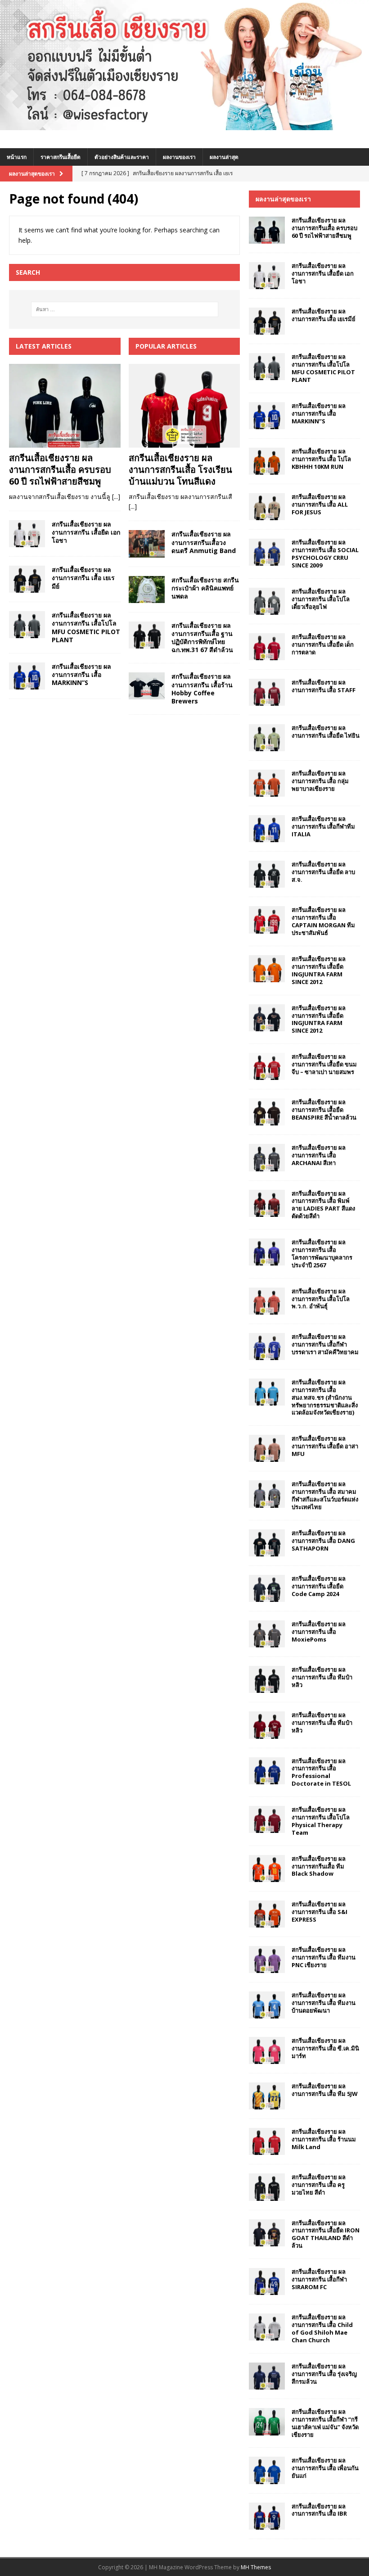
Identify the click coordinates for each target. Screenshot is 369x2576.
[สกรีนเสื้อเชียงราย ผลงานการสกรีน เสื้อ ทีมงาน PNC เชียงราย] (267, 1959)
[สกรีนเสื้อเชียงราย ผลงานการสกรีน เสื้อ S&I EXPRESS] (267, 1914)
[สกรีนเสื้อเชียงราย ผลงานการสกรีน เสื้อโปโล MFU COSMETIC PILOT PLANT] (27, 625)
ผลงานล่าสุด (224, 157)
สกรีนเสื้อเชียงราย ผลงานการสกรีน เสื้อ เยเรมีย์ (83, 578)
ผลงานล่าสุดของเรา (283, 199)
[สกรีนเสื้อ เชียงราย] (184, 125)
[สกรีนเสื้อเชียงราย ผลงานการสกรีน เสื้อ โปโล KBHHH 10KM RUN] (267, 461)
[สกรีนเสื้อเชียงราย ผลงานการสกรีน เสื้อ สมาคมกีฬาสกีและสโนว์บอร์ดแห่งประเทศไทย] (267, 1494)
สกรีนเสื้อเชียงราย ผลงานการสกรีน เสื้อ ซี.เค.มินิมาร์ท (325, 2048)
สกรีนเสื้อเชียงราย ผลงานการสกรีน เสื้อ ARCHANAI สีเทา (319, 1155)
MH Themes (256, 2567)
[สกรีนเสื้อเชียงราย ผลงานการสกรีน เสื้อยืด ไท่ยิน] (267, 738)
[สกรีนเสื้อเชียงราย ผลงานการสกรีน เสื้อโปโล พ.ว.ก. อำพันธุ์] (267, 1301)
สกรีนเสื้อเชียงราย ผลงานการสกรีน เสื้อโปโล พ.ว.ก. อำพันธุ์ (321, 1299)
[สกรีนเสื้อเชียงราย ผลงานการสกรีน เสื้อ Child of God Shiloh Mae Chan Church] (267, 2327)
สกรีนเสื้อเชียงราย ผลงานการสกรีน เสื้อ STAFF (324, 686)
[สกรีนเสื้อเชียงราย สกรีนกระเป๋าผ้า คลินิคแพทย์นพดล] (147, 590)
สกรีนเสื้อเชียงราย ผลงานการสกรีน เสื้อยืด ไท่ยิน (326, 732)
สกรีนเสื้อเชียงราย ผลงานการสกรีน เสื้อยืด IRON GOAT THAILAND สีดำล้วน (326, 2234)
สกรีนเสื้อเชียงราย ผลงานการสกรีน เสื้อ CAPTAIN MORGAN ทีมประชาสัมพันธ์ (323, 921)
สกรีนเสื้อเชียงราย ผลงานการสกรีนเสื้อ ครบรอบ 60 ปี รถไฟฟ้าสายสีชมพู (60, 469)
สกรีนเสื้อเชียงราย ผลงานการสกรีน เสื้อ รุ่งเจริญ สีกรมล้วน (324, 2374)
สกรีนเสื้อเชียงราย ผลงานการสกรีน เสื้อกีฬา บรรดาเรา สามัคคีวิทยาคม (325, 1344)
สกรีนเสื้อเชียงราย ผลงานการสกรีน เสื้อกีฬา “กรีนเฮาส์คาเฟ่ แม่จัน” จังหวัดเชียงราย (325, 2423)
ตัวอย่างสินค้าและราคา (122, 157)
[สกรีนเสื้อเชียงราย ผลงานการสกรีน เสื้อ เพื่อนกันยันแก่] (267, 2470)
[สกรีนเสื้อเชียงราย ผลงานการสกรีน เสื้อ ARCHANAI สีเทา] (267, 1157)
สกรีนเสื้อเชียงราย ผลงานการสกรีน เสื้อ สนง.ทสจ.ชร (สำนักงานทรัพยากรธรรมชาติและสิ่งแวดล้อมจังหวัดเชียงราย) (325, 1397)
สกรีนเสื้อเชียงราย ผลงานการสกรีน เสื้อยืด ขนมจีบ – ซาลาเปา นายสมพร (324, 1064)
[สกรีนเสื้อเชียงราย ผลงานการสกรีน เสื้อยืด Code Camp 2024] (267, 1588)
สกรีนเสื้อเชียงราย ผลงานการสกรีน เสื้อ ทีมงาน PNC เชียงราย (324, 1957)
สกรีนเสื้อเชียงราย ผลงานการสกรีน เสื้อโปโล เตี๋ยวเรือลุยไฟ (321, 599)
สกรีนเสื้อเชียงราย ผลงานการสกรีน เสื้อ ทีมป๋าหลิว (322, 1677)
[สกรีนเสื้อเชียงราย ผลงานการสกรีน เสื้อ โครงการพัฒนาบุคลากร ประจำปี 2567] (267, 1252)
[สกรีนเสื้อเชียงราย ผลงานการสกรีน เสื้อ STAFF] (267, 692)
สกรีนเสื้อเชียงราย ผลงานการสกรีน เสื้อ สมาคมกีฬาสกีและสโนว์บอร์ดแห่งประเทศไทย (325, 1495)
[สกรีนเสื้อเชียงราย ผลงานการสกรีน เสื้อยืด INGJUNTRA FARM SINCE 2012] (267, 969)
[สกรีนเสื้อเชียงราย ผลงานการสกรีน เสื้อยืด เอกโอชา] (27, 534)
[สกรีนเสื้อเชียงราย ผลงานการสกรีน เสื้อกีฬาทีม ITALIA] (267, 829)
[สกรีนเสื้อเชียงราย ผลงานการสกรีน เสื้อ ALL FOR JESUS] (267, 507)
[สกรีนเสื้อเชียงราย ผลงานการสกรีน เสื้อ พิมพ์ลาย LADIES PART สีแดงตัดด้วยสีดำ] (267, 1203)
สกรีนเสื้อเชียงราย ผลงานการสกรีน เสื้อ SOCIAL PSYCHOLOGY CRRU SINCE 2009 (325, 554)
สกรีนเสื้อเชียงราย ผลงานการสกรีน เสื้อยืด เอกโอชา (86, 532)
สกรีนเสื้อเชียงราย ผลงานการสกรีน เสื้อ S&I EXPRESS (319, 1912)
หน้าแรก (17, 157)
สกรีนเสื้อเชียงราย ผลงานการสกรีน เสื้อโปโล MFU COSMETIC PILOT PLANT (86, 627)
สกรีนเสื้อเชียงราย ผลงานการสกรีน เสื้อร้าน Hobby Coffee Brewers (202, 689)
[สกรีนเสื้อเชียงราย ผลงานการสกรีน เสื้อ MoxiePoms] (267, 1634)
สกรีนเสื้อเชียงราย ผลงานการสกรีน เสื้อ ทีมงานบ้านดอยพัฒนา (324, 2003)
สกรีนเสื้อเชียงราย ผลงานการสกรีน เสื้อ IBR (319, 2510)
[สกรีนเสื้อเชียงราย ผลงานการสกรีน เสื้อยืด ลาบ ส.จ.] (267, 874)
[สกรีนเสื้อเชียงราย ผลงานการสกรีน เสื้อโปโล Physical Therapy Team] (267, 1819)
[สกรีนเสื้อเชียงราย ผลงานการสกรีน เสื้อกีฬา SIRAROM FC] (267, 2281)
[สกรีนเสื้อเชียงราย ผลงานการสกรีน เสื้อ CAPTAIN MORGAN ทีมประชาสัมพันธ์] (267, 920)
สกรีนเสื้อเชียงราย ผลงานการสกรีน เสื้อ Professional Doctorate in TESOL (321, 1772)
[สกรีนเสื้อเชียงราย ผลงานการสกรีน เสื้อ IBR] (267, 2516)
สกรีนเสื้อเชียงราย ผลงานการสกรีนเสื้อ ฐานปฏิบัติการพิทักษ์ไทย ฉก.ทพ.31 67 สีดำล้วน (202, 638)
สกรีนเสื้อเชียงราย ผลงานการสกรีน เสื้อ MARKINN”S (81, 674)
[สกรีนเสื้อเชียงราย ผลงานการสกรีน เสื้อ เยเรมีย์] (27, 579)
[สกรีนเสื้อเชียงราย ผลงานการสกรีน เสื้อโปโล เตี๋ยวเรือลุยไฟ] (267, 601)
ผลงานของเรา (179, 157)
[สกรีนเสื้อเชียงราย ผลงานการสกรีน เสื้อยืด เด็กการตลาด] (267, 647)
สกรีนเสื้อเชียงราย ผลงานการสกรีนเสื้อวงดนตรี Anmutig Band (204, 542)
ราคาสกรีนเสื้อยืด (61, 157)
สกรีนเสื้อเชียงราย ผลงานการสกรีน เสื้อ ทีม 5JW (325, 2090)
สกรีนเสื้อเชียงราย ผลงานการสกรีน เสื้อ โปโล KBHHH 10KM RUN (321, 459)
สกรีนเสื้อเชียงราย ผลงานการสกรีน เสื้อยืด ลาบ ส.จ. (323, 872)
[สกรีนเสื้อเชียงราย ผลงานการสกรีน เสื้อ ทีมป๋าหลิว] (267, 1679)
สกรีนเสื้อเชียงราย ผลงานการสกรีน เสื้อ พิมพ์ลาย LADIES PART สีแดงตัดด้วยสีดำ (323, 1205)
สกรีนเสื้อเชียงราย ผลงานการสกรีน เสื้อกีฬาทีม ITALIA (323, 826)
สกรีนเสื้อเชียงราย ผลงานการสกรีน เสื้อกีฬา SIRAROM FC (319, 2279)
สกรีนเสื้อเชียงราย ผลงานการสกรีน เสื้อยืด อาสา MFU (325, 1446)
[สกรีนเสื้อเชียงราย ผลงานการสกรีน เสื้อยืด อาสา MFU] (267, 1448)
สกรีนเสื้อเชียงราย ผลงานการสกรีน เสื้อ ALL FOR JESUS (320, 504)
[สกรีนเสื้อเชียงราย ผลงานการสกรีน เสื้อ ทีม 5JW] (267, 2096)
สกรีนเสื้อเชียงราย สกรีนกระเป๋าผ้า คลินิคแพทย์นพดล (205, 588)
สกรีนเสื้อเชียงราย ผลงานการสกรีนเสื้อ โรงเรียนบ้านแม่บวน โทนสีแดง (180, 469)
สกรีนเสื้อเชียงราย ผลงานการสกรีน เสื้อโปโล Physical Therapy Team (321, 1821)
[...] (116, 497)
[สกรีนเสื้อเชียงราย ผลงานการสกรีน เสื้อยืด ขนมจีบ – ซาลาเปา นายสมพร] (267, 1066)
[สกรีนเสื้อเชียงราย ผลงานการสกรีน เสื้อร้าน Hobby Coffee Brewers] (147, 686)
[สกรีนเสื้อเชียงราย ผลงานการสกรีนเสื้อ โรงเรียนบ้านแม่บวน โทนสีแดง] (184, 406)
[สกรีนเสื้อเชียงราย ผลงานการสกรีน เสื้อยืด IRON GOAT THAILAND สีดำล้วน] (267, 2233)
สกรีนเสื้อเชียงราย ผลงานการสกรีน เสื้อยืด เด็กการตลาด (323, 644)
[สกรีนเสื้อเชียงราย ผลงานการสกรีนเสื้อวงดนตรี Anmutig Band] (147, 544)
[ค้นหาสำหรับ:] (125, 309)
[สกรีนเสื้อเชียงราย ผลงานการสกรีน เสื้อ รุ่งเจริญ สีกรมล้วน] (267, 2376)
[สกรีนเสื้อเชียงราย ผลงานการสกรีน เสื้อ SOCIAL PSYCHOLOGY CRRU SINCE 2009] (267, 552)
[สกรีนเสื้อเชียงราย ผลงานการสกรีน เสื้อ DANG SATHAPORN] (267, 1543)
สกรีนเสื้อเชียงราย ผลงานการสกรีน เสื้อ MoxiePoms (319, 1632)
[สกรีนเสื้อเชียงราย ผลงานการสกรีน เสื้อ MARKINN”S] (27, 676)
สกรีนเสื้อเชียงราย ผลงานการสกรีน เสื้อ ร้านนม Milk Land (324, 2139)
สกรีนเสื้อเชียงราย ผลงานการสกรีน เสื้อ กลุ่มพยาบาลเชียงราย (320, 781)
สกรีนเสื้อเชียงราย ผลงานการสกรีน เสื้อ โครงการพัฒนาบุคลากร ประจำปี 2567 (322, 1254)
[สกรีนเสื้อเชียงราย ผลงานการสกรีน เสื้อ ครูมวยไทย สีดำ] (267, 2187)
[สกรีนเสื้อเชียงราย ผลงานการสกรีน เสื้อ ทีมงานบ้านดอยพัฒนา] (267, 2005)
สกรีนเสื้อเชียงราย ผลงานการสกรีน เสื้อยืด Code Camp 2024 (319, 1586)
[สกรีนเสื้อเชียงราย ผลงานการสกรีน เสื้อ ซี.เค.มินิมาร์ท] (267, 2050)
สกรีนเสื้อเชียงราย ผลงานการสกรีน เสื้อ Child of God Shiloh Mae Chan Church (322, 2329)
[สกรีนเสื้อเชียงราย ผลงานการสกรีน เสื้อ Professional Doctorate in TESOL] (267, 1771)
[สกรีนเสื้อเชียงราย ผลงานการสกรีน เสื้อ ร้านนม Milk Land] (267, 2141)
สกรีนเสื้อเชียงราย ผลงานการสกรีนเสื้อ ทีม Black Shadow (319, 1866)
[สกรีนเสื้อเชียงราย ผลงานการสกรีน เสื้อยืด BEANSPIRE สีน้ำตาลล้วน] (267, 1112)
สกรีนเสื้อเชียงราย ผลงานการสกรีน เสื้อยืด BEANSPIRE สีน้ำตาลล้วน (324, 1110)
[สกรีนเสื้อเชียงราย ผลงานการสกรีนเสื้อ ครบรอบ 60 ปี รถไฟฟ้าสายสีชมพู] (65, 406)
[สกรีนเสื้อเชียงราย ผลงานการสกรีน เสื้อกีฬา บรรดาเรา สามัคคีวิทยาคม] (267, 1347)
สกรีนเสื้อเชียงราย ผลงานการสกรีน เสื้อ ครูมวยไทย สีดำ (319, 2185)
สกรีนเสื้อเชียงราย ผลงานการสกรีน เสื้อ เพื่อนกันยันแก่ (325, 2468)
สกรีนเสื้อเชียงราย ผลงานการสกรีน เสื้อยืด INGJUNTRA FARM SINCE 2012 (319, 970)
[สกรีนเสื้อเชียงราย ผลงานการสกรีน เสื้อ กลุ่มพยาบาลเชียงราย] (267, 783)
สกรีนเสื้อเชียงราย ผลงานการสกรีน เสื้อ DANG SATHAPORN (323, 1541)
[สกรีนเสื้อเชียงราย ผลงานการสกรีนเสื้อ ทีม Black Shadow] (267, 1869)
